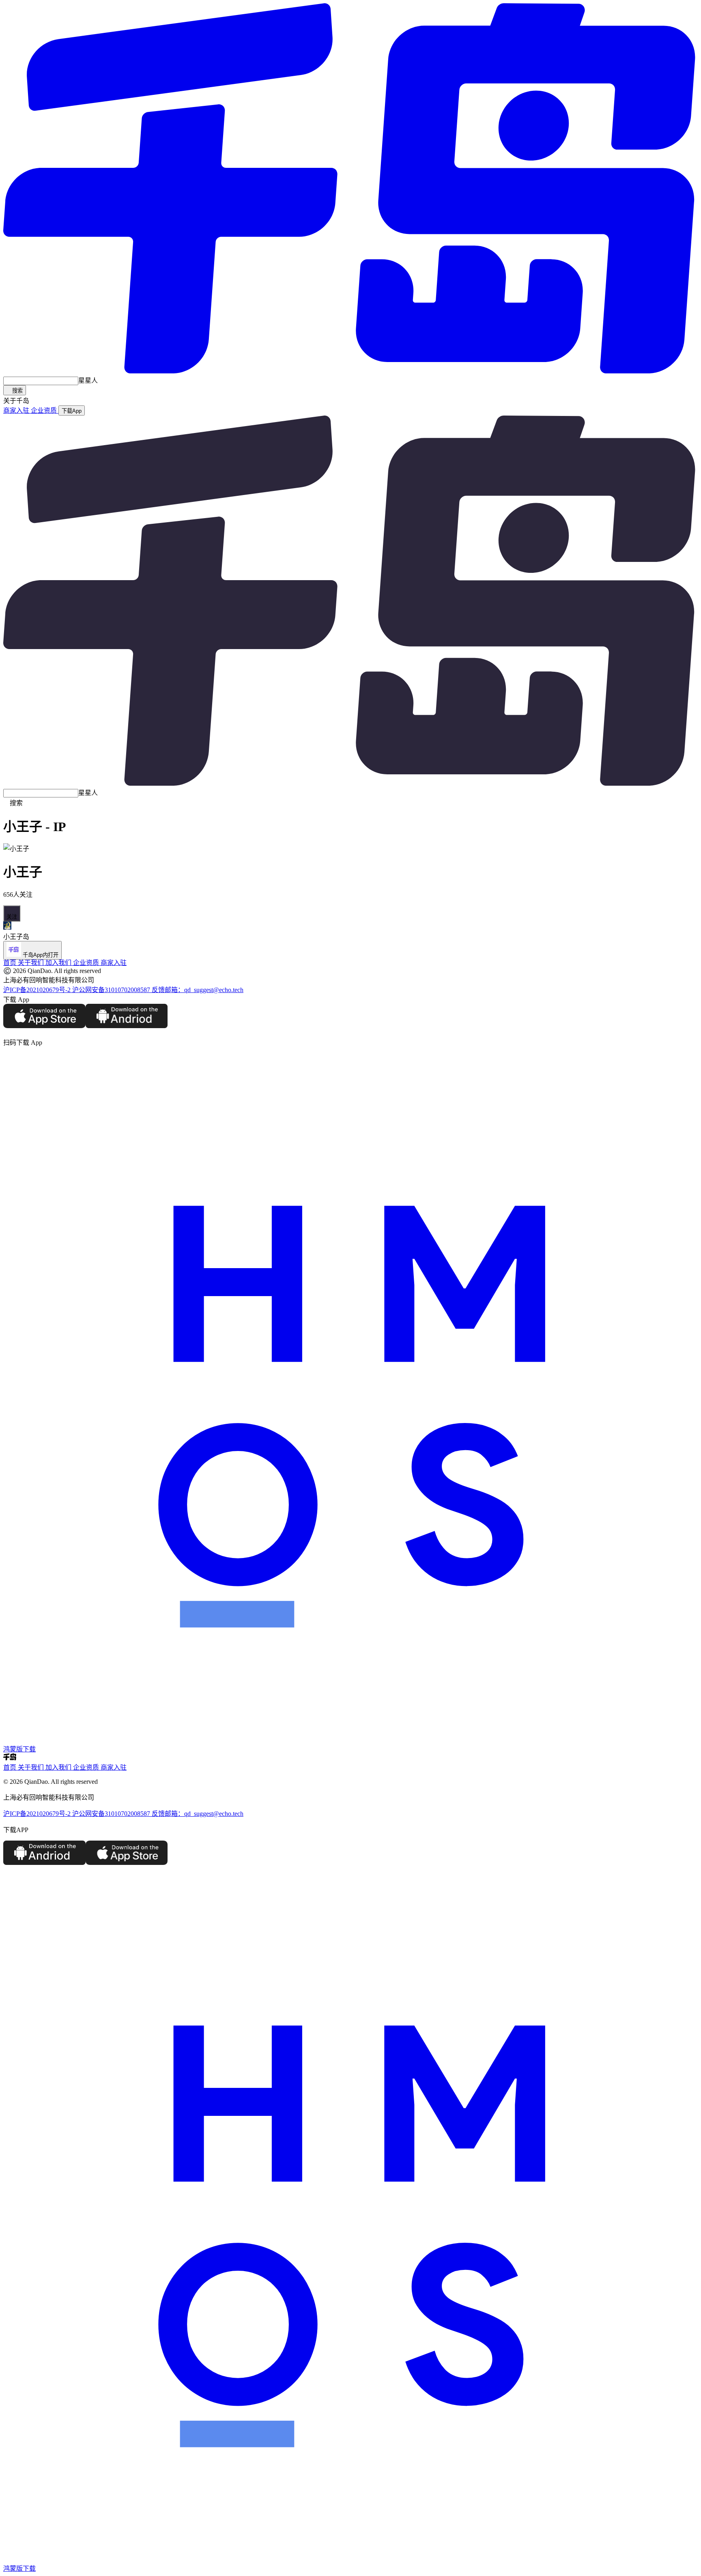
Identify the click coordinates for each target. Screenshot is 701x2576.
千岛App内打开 (40, 955)
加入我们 (59, 963)
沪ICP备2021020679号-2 (38, 990)
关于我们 (31, 963)
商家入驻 (17, 410)
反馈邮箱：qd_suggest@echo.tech (198, 990)
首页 (10, 963)
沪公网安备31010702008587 (112, 990)
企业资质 (45, 410)
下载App (72, 411)
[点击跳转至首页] (350, 371)
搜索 (15, 391)
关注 (12, 913)
